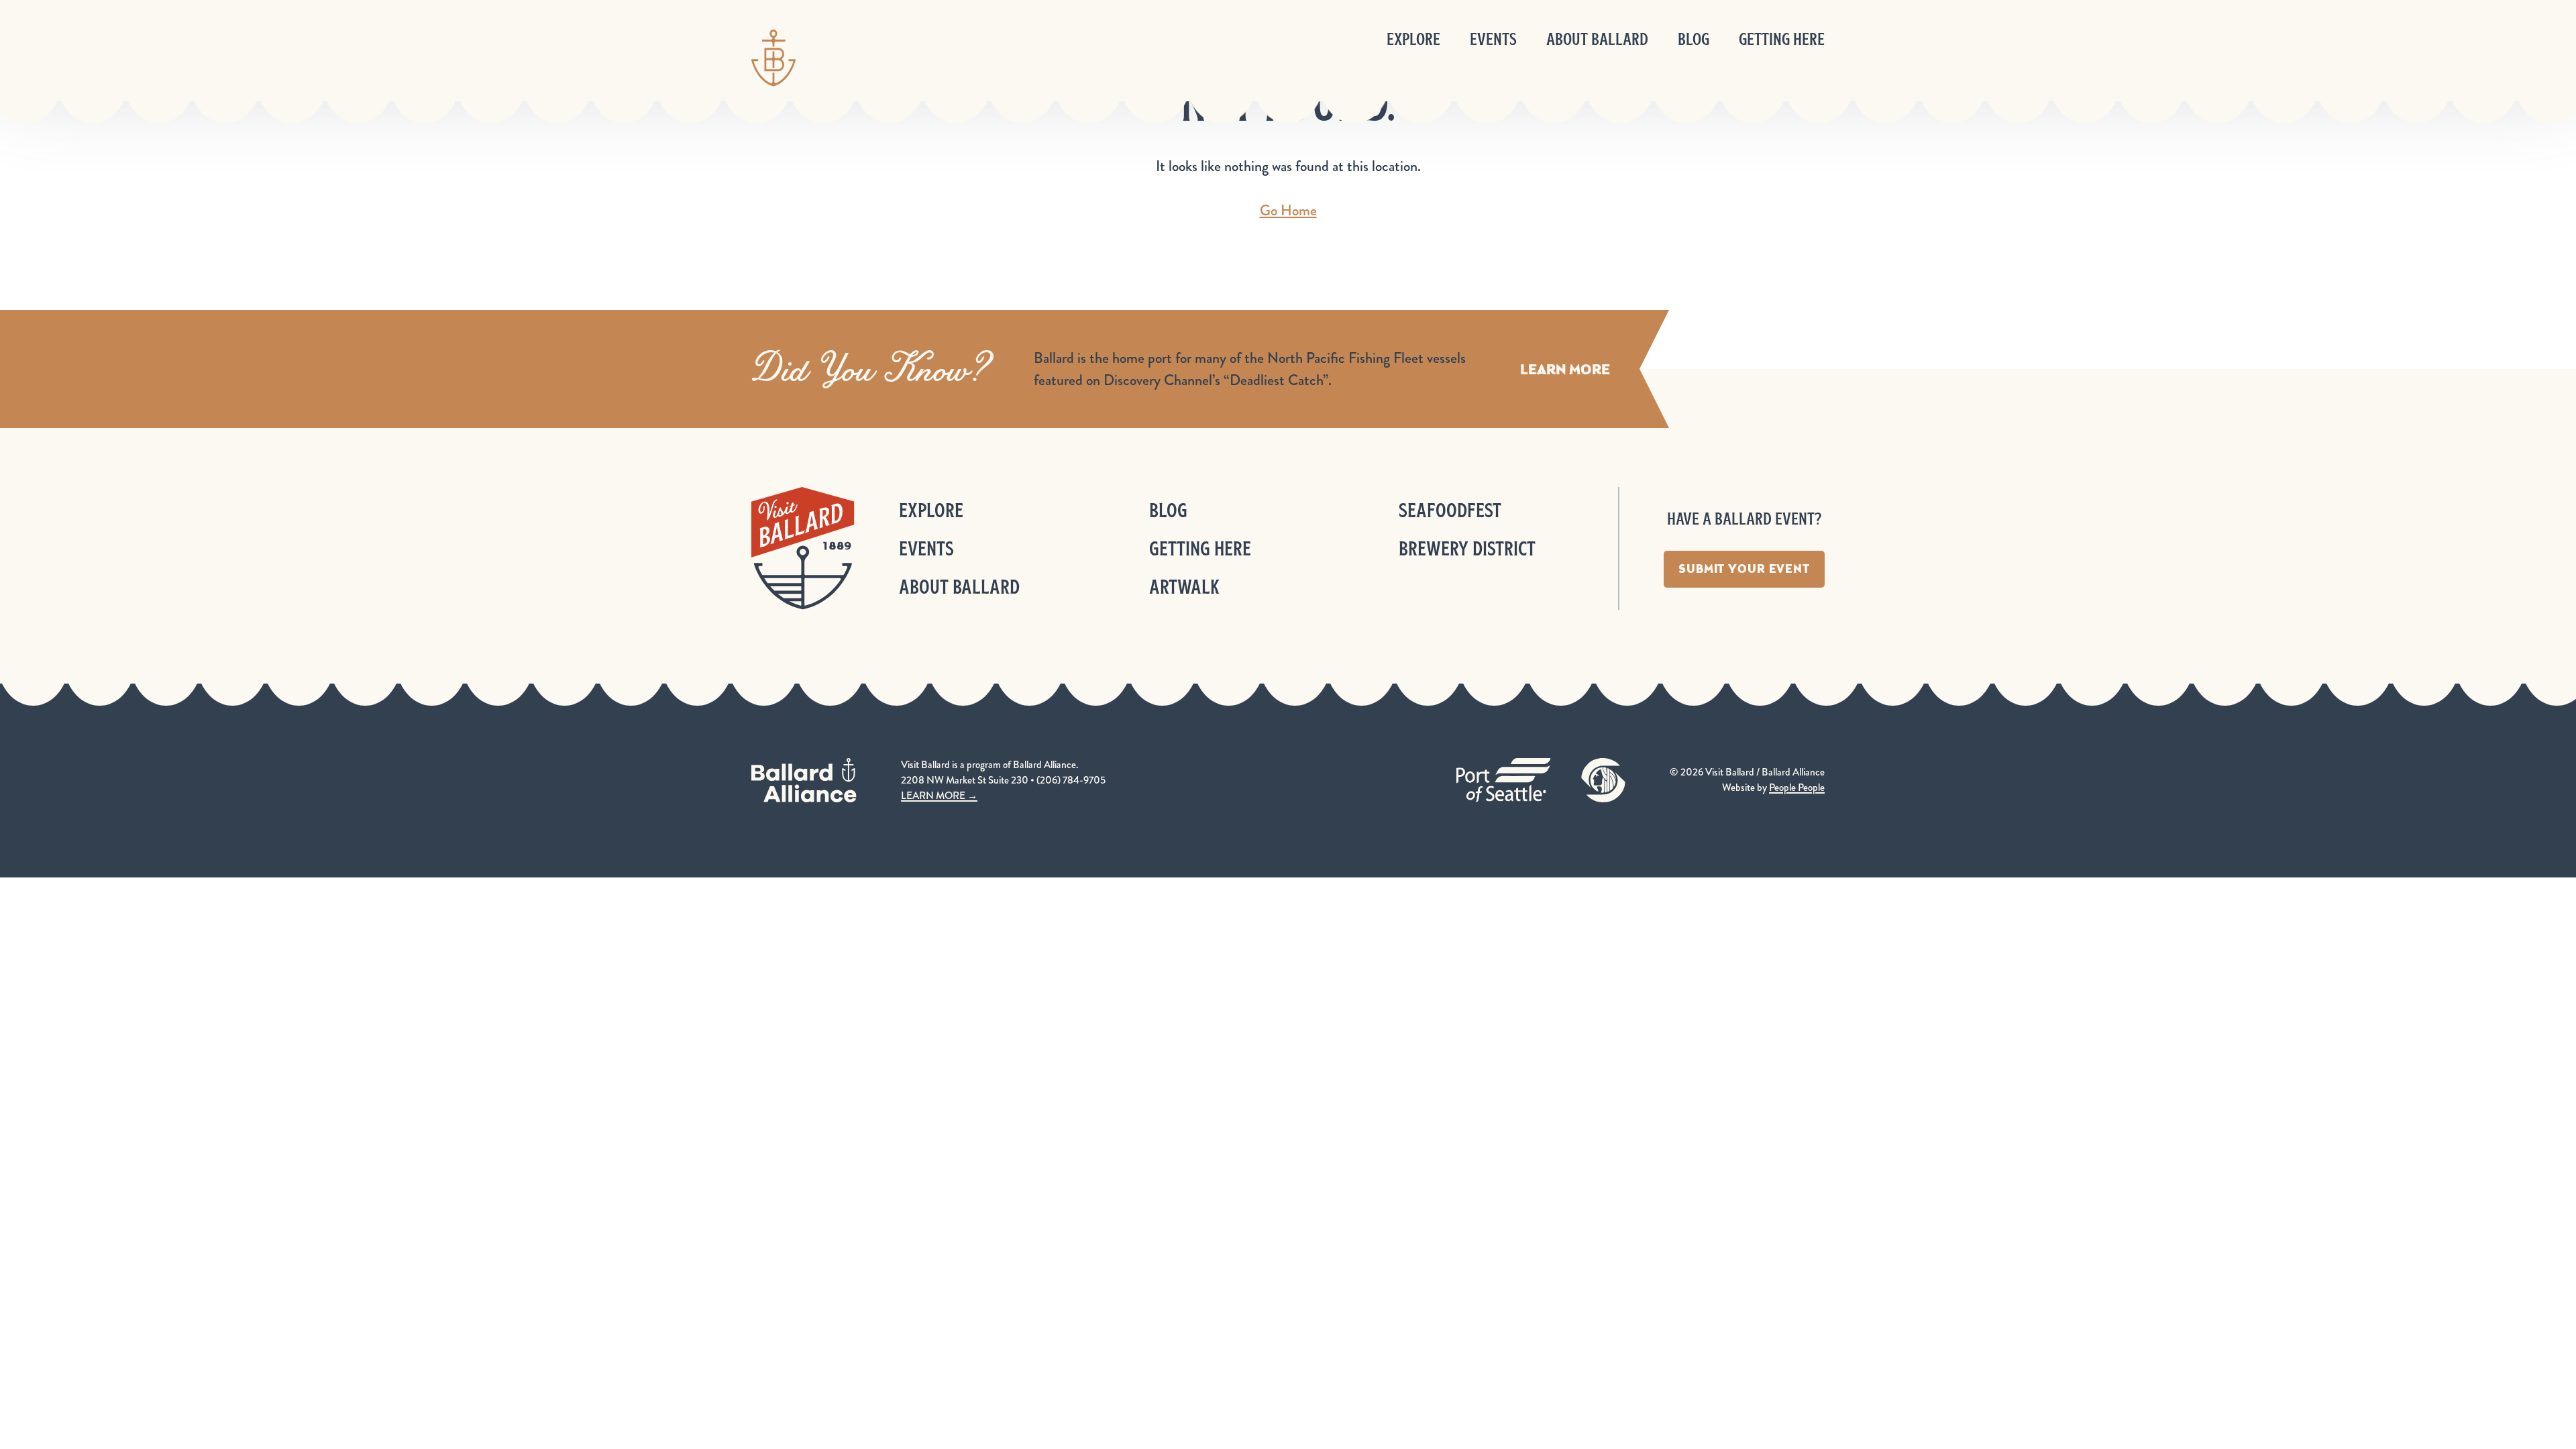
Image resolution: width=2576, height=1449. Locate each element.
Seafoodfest (1450, 510)
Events (1493, 39)
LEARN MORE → (939, 796)
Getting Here (1782, 39)
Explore (1413, 39)
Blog (1694, 39)
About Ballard (1597, 39)
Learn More (1565, 369)
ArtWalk (1184, 587)
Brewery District (1467, 548)
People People (1797, 788)
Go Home (1288, 210)
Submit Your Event (1744, 569)
